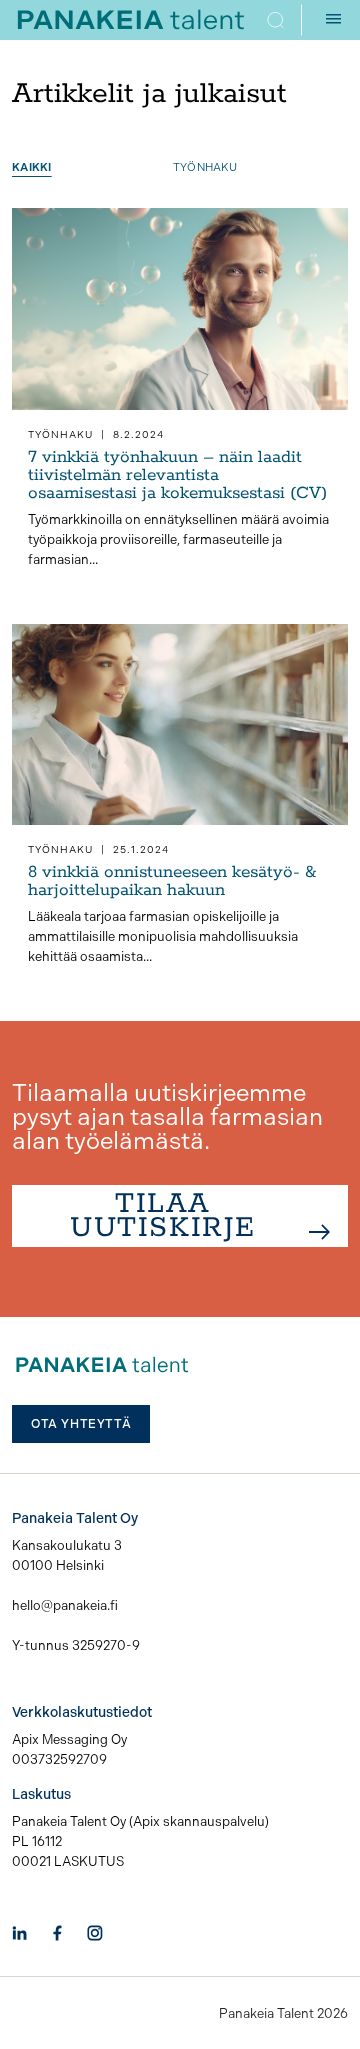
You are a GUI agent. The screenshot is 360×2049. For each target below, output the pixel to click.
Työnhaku (205, 167)
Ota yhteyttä (81, 1424)
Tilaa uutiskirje (163, 1216)
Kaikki (32, 167)
